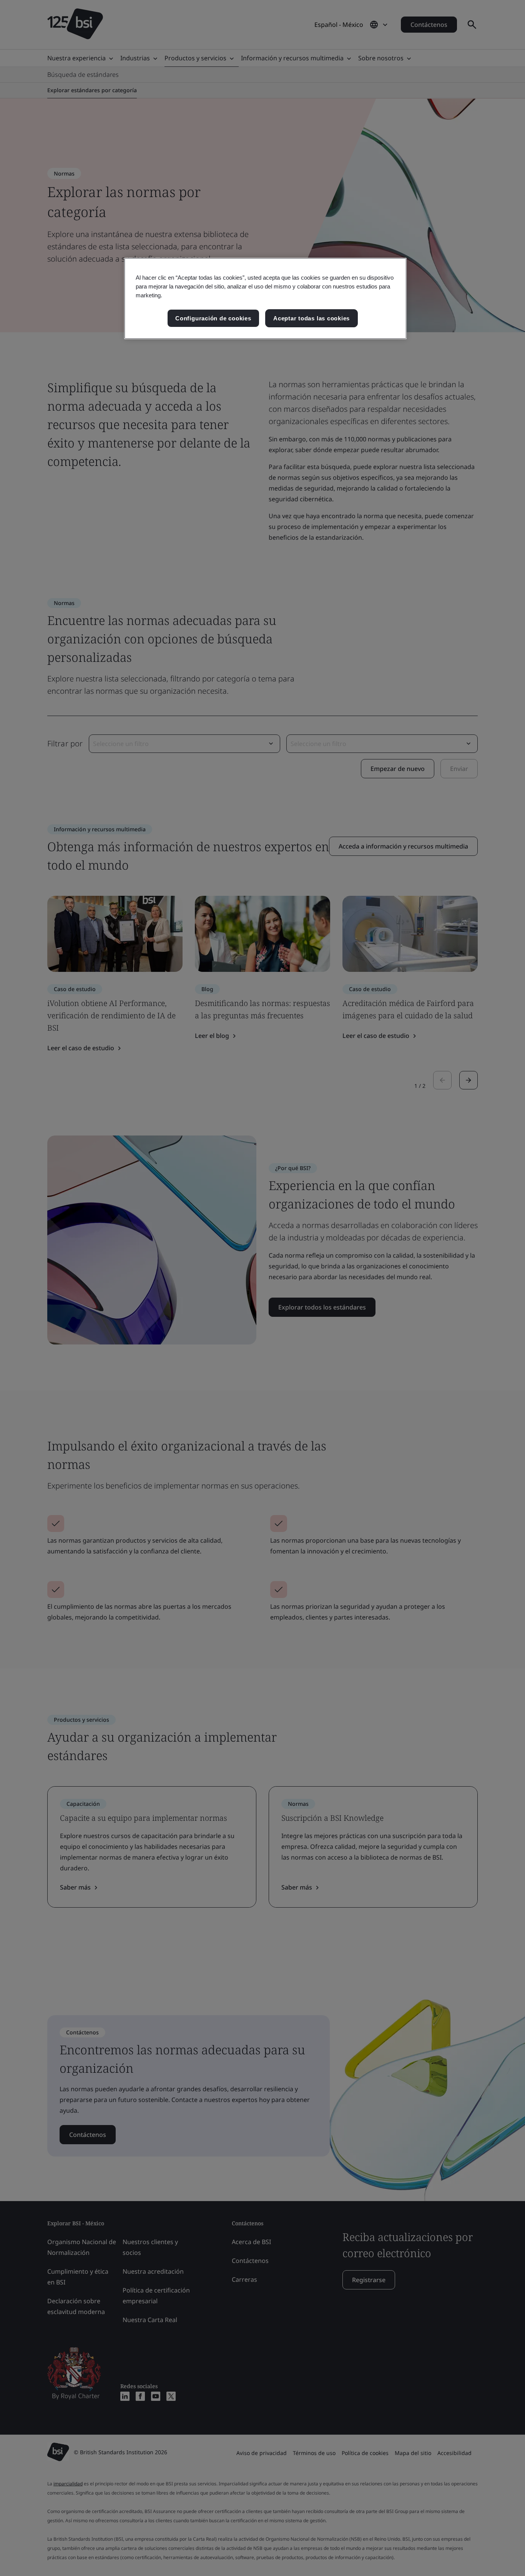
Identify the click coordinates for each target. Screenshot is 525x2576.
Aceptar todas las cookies (312, 318)
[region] (265, 299)
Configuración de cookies (213, 318)
